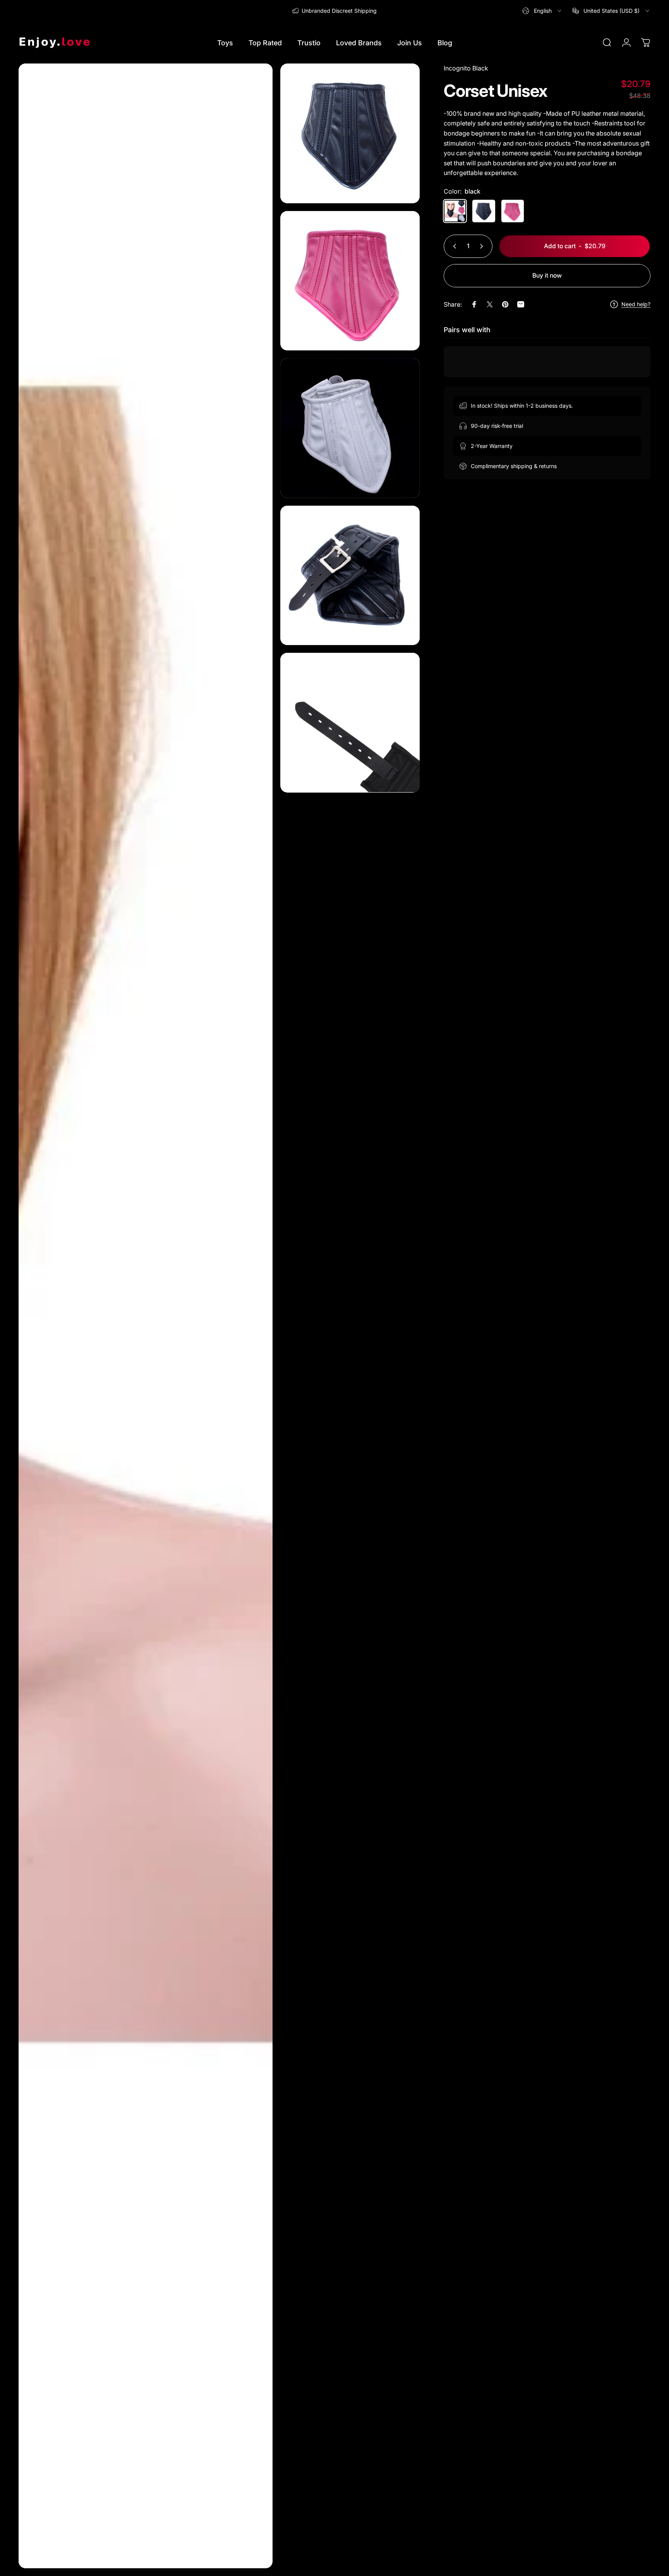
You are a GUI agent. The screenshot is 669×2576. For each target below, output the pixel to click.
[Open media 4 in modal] (350, 428)
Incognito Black (466, 68)
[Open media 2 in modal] (350, 133)
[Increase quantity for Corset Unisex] (483, 246)
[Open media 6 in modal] (350, 723)
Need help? (636, 304)
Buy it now (547, 275)
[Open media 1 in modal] (146, 1316)
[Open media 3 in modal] (350, 281)
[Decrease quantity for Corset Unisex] (453, 246)
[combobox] (542, 11)
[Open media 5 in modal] (350, 576)
